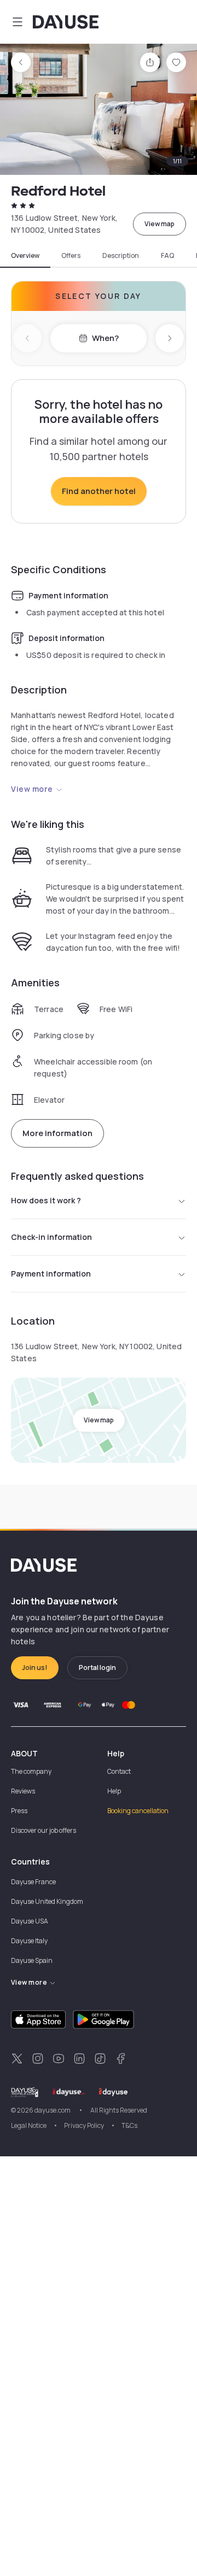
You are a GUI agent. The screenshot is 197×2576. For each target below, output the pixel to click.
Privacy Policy (84, 2125)
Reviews (23, 1791)
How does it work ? (46, 1200)
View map (160, 224)
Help (114, 1791)
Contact (119, 1771)
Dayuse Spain (32, 1960)
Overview (25, 256)
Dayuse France (33, 1882)
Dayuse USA (30, 1921)
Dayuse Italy (29, 1941)
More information (57, 1133)
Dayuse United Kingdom (47, 1901)
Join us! (35, 1668)
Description (121, 256)
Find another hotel (99, 491)
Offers (71, 256)
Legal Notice (29, 2125)
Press (19, 1811)
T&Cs (129, 2125)
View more (32, 789)
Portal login (97, 1668)
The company (31, 1771)
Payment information (51, 1274)
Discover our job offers (44, 1830)
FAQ (167, 256)
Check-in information (51, 1237)
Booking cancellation (138, 1811)
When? (105, 338)
